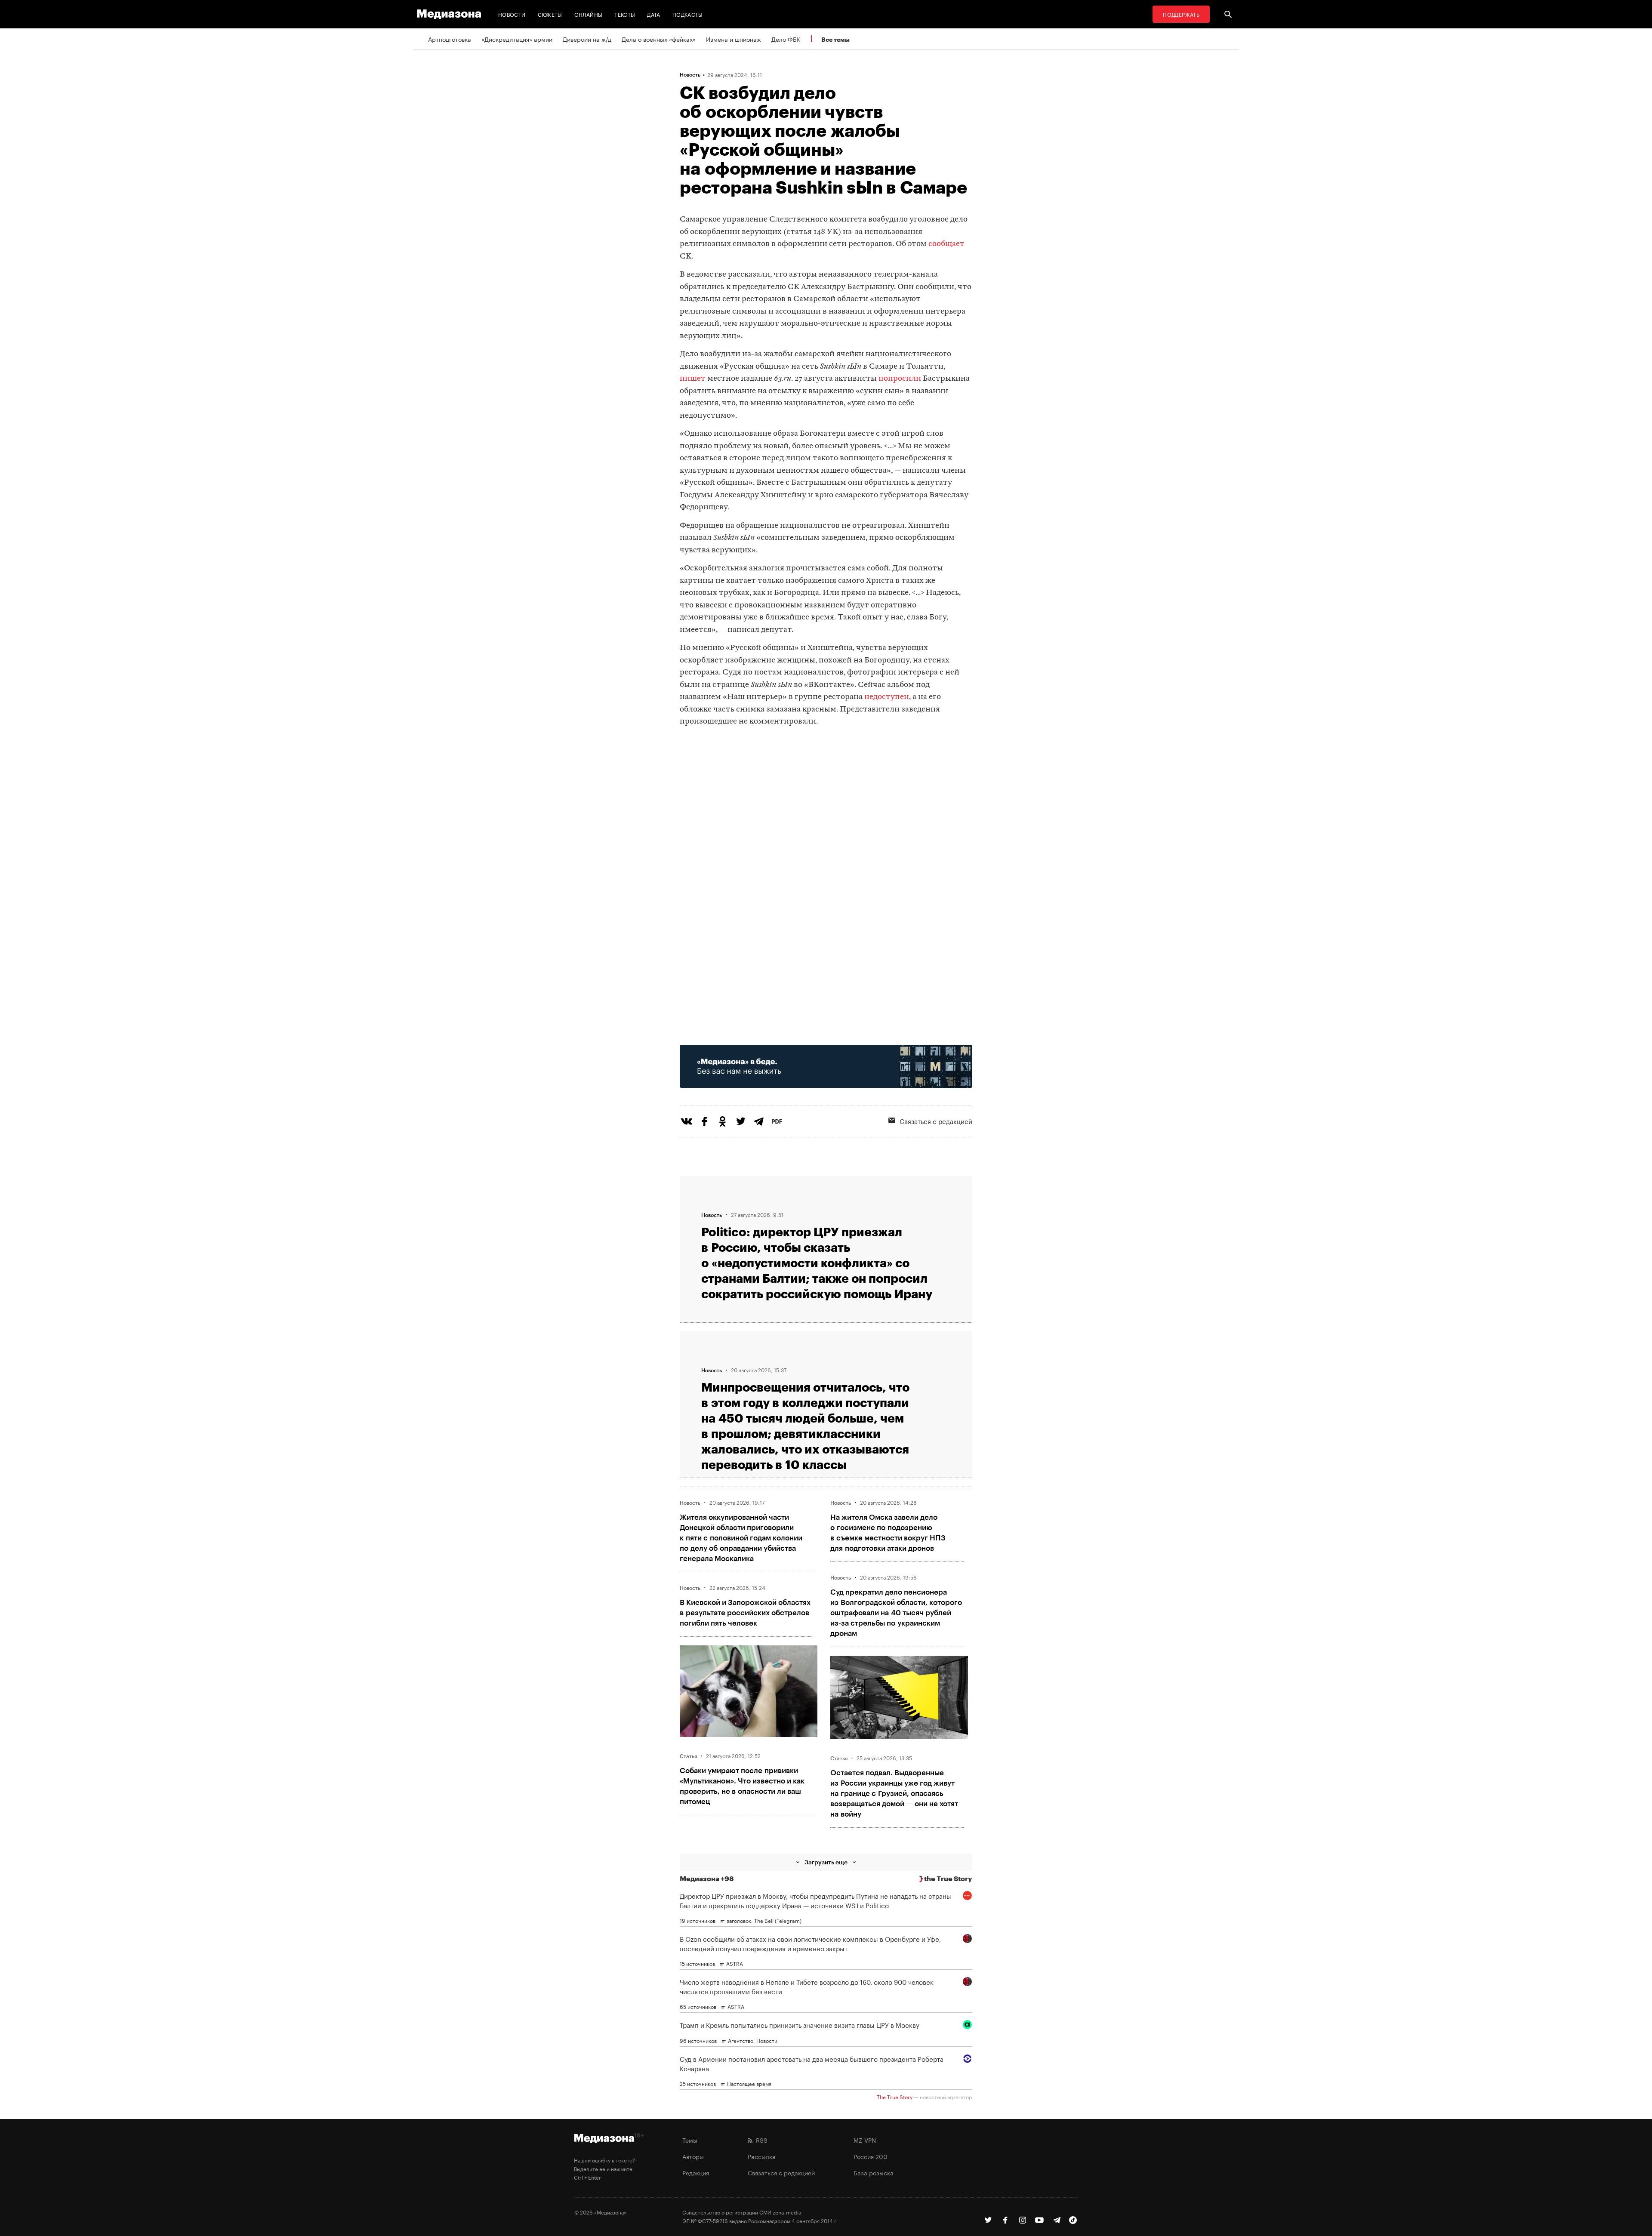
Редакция (696, 2172)
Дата (653, 14)
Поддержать (1181, 14)
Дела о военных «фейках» (659, 39)
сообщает (946, 244)
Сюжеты (550, 14)
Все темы (835, 39)
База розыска (874, 2172)
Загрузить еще (826, 1862)
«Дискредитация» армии (517, 39)
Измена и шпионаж (734, 39)
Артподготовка (450, 39)
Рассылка (762, 2156)
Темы (690, 2140)
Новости (512, 14)
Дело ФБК (786, 39)
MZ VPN (865, 2140)
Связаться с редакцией (936, 1121)
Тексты (625, 14)
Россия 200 (871, 2156)
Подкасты (688, 14)
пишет (693, 379)
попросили (900, 379)
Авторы (693, 2156)
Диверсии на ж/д (587, 39)
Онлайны (589, 14)
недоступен (887, 697)
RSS (760, 2140)
